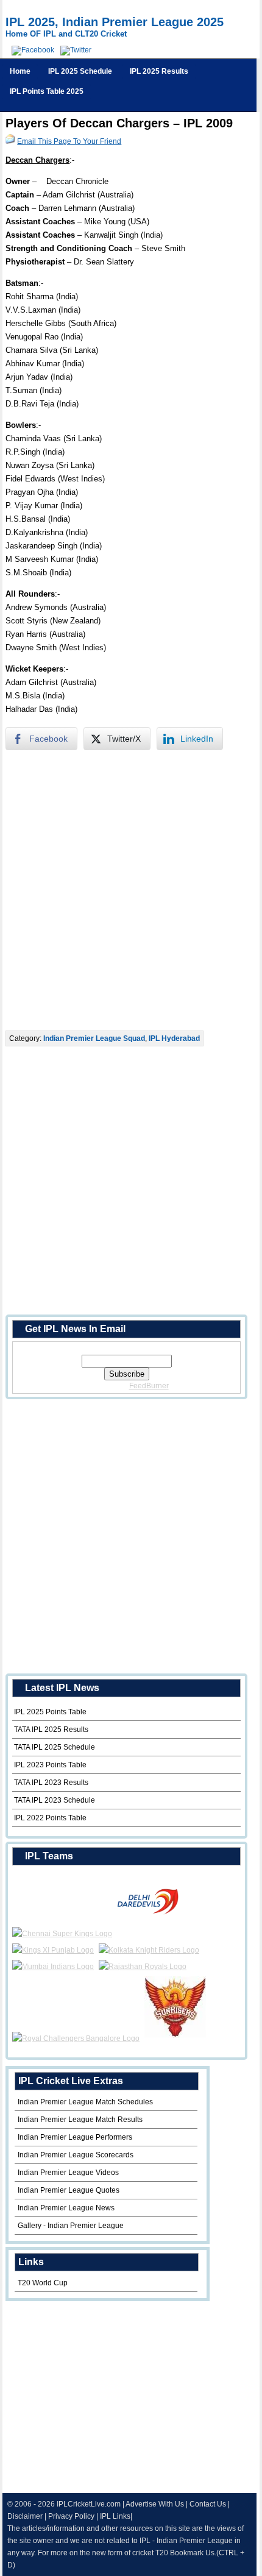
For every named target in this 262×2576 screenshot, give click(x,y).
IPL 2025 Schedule (80, 71)
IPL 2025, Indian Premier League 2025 (115, 22)
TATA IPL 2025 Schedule (55, 1747)
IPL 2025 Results (159, 71)
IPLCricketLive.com (89, 2504)
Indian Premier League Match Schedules (85, 2102)
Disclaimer (25, 2516)
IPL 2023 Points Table (50, 1765)
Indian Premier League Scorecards (76, 2155)
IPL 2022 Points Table (50, 1818)
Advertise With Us (155, 2504)
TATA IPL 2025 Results (51, 1730)
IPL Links (115, 2516)
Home (20, 71)
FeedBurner (149, 1386)
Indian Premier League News (66, 2208)
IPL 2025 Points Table (50, 1712)
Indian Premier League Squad (94, 1038)
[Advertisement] (131, 890)
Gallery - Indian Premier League (71, 2226)
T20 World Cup (43, 2283)
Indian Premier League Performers (75, 2137)
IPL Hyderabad (174, 1038)
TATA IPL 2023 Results (51, 1783)
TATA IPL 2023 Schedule (55, 1800)
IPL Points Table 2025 (47, 91)
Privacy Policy (71, 2516)
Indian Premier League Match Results (80, 2120)
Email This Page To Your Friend (69, 141)
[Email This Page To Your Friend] (10, 141)
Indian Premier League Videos (68, 2173)
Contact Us (208, 2504)
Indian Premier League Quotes (69, 2190)
